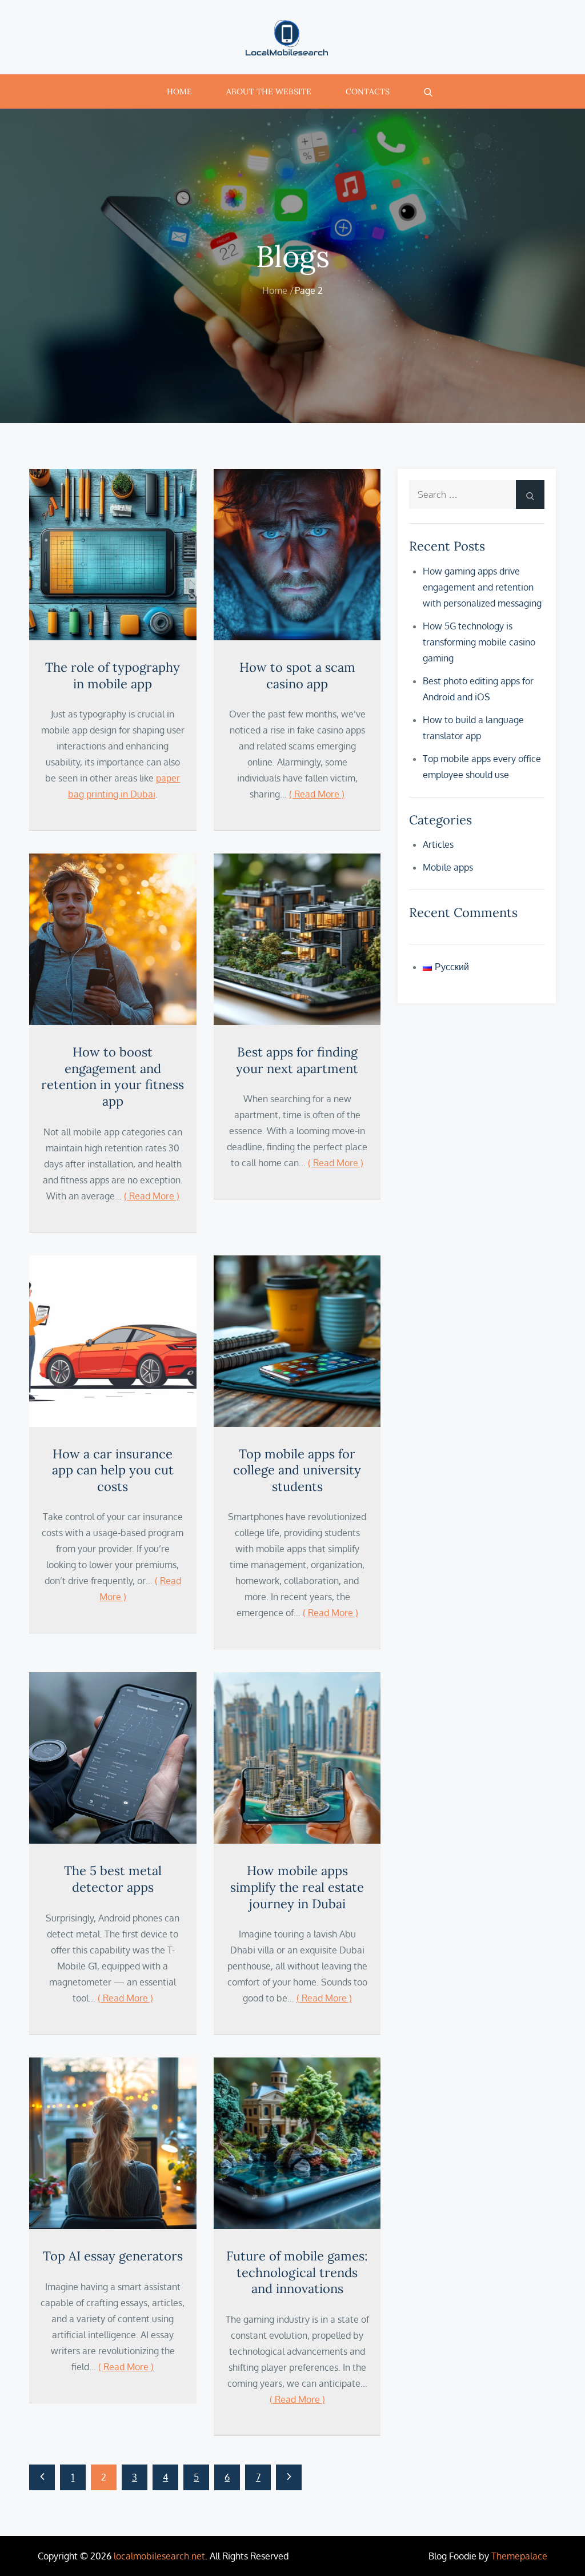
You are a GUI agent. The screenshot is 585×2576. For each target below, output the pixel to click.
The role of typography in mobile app (113, 675)
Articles (438, 844)
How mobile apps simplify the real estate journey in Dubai (297, 1887)
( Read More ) (317, 794)
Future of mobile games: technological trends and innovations (297, 2272)
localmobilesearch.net (159, 2556)
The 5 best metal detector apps (113, 1879)
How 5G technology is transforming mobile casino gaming (479, 642)
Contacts (368, 91)
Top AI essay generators (113, 2256)
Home (179, 91)
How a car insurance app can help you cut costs (113, 1470)
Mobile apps (448, 867)
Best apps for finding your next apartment (297, 1060)
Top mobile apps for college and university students (297, 1470)
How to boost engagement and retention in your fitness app (113, 1076)
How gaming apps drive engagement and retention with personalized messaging (482, 587)
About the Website (269, 91)
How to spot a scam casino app (297, 675)
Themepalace (519, 2556)
